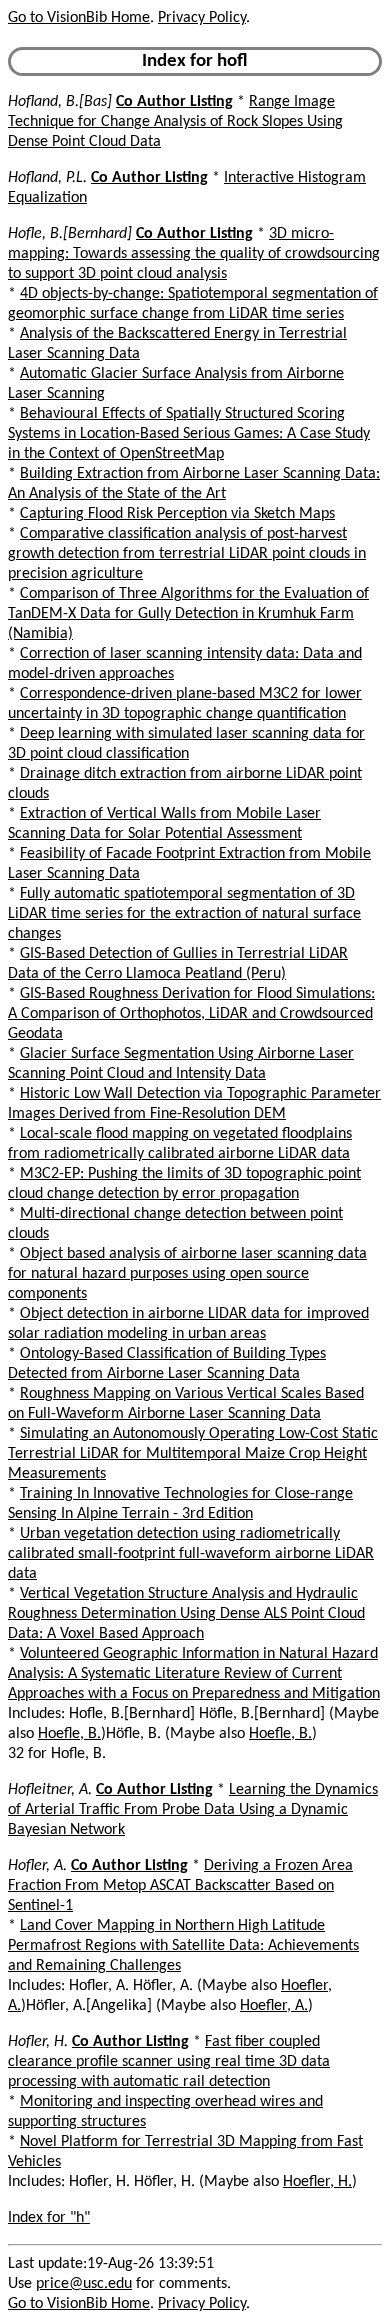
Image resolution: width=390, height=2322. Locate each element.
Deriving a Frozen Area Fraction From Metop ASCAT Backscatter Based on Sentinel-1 (180, 1886)
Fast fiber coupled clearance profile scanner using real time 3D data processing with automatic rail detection (169, 2062)
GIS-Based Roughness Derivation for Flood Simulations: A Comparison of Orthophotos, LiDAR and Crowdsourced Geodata (191, 1014)
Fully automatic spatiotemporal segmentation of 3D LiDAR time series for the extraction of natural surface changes (184, 914)
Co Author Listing (174, 102)
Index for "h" (49, 2218)
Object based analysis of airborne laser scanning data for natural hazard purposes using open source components (187, 1274)
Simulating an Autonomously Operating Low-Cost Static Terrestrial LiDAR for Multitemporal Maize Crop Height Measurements (193, 1454)
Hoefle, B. (69, 1734)
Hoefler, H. (317, 2182)
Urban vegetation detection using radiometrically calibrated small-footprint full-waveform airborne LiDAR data (191, 1554)
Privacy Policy (202, 18)
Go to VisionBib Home (79, 18)
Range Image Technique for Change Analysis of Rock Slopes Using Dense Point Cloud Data (175, 122)
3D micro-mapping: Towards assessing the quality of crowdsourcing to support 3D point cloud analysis (194, 254)
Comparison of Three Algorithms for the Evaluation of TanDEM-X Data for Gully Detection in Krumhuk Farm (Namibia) (188, 614)
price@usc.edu (84, 2284)
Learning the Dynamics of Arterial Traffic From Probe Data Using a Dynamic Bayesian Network (193, 1810)
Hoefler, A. (274, 2006)
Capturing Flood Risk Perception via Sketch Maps (177, 514)
